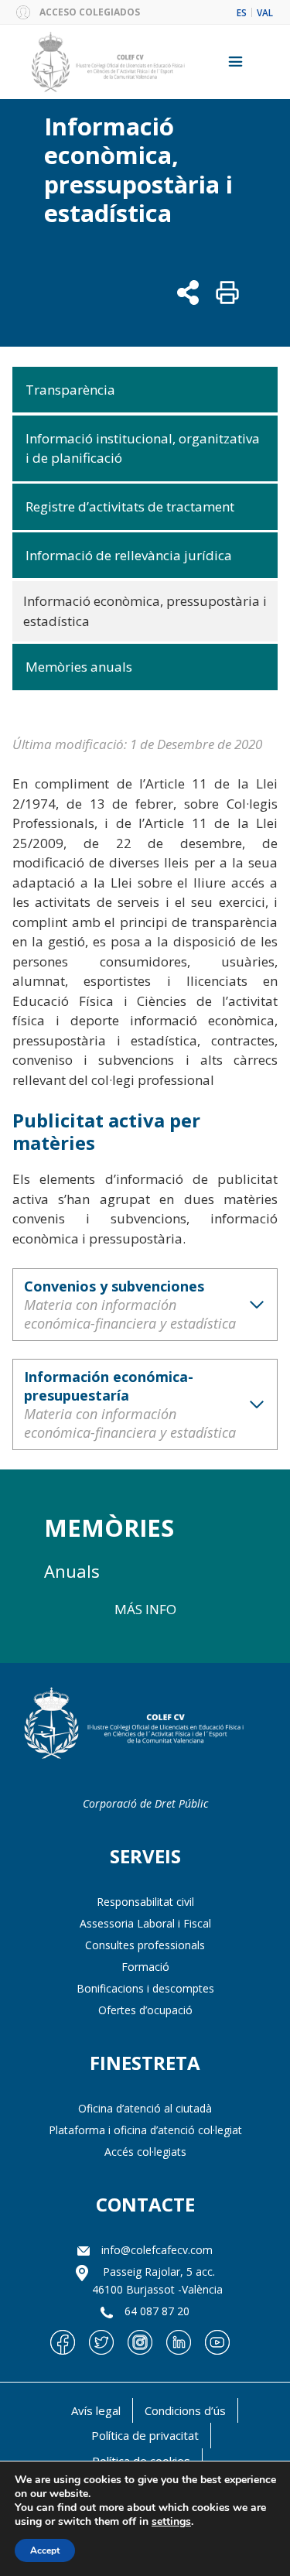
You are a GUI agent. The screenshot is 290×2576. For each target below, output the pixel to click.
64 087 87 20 (157, 2311)
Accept (45, 2550)
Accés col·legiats (145, 2152)
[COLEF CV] (139, 1725)
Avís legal (96, 2410)
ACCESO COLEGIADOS (90, 12)
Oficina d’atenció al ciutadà (145, 2108)
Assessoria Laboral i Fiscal (145, 1923)
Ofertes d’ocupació (145, 2010)
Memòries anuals (79, 667)
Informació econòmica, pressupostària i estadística (145, 611)
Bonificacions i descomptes (145, 1988)
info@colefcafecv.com (157, 2250)
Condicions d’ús (185, 2410)
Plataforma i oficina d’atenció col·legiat (145, 2130)
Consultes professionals (145, 1945)
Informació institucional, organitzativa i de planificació (143, 448)
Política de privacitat (145, 2435)
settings (171, 2522)
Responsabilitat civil (145, 1902)
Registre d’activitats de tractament (130, 506)
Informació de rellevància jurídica (129, 555)
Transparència (70, 390)
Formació (145, 1967)
